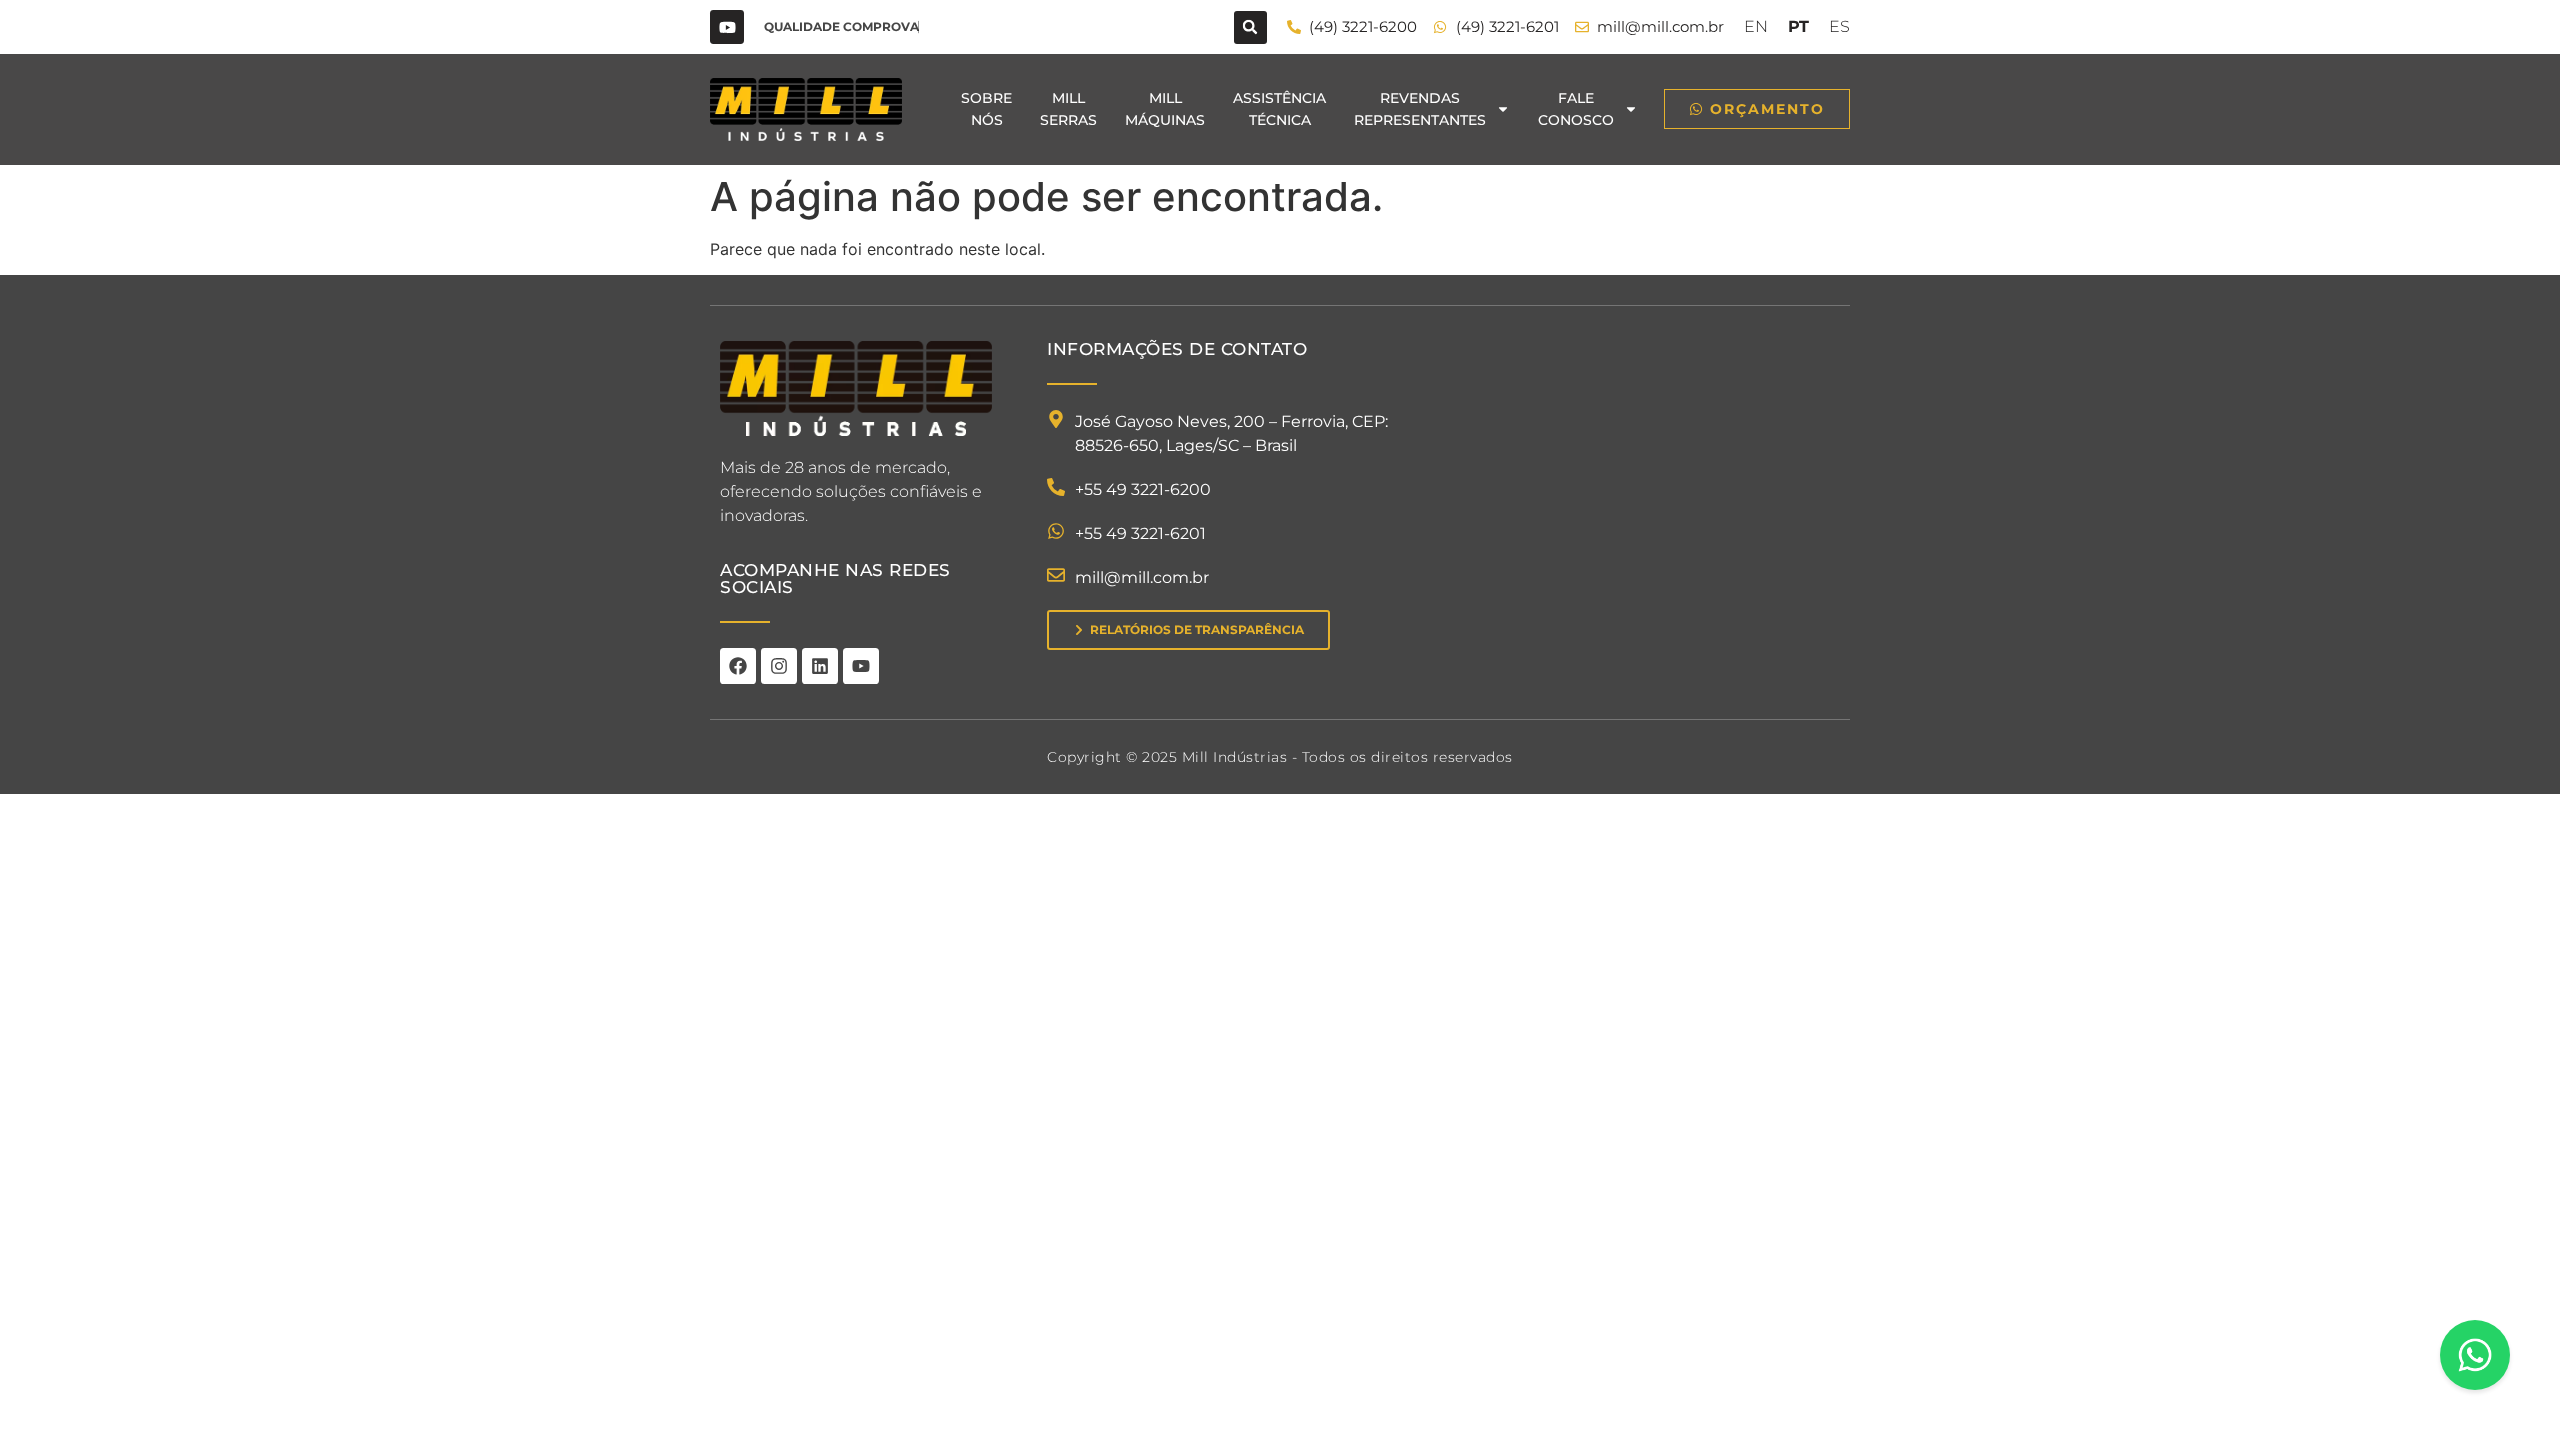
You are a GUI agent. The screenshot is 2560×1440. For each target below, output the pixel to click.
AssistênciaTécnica (1279, 109)
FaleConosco (1576, 109)
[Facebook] (738, 666)
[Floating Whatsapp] (2475, 1355)
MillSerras (1068, 109)
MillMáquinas (1165, 109)
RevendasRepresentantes (1420, 109)
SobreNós (986, 109)
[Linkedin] (820, 666)
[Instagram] (779, 666)
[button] (1250, 27)
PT (1798, 26)
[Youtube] (727, 27)
